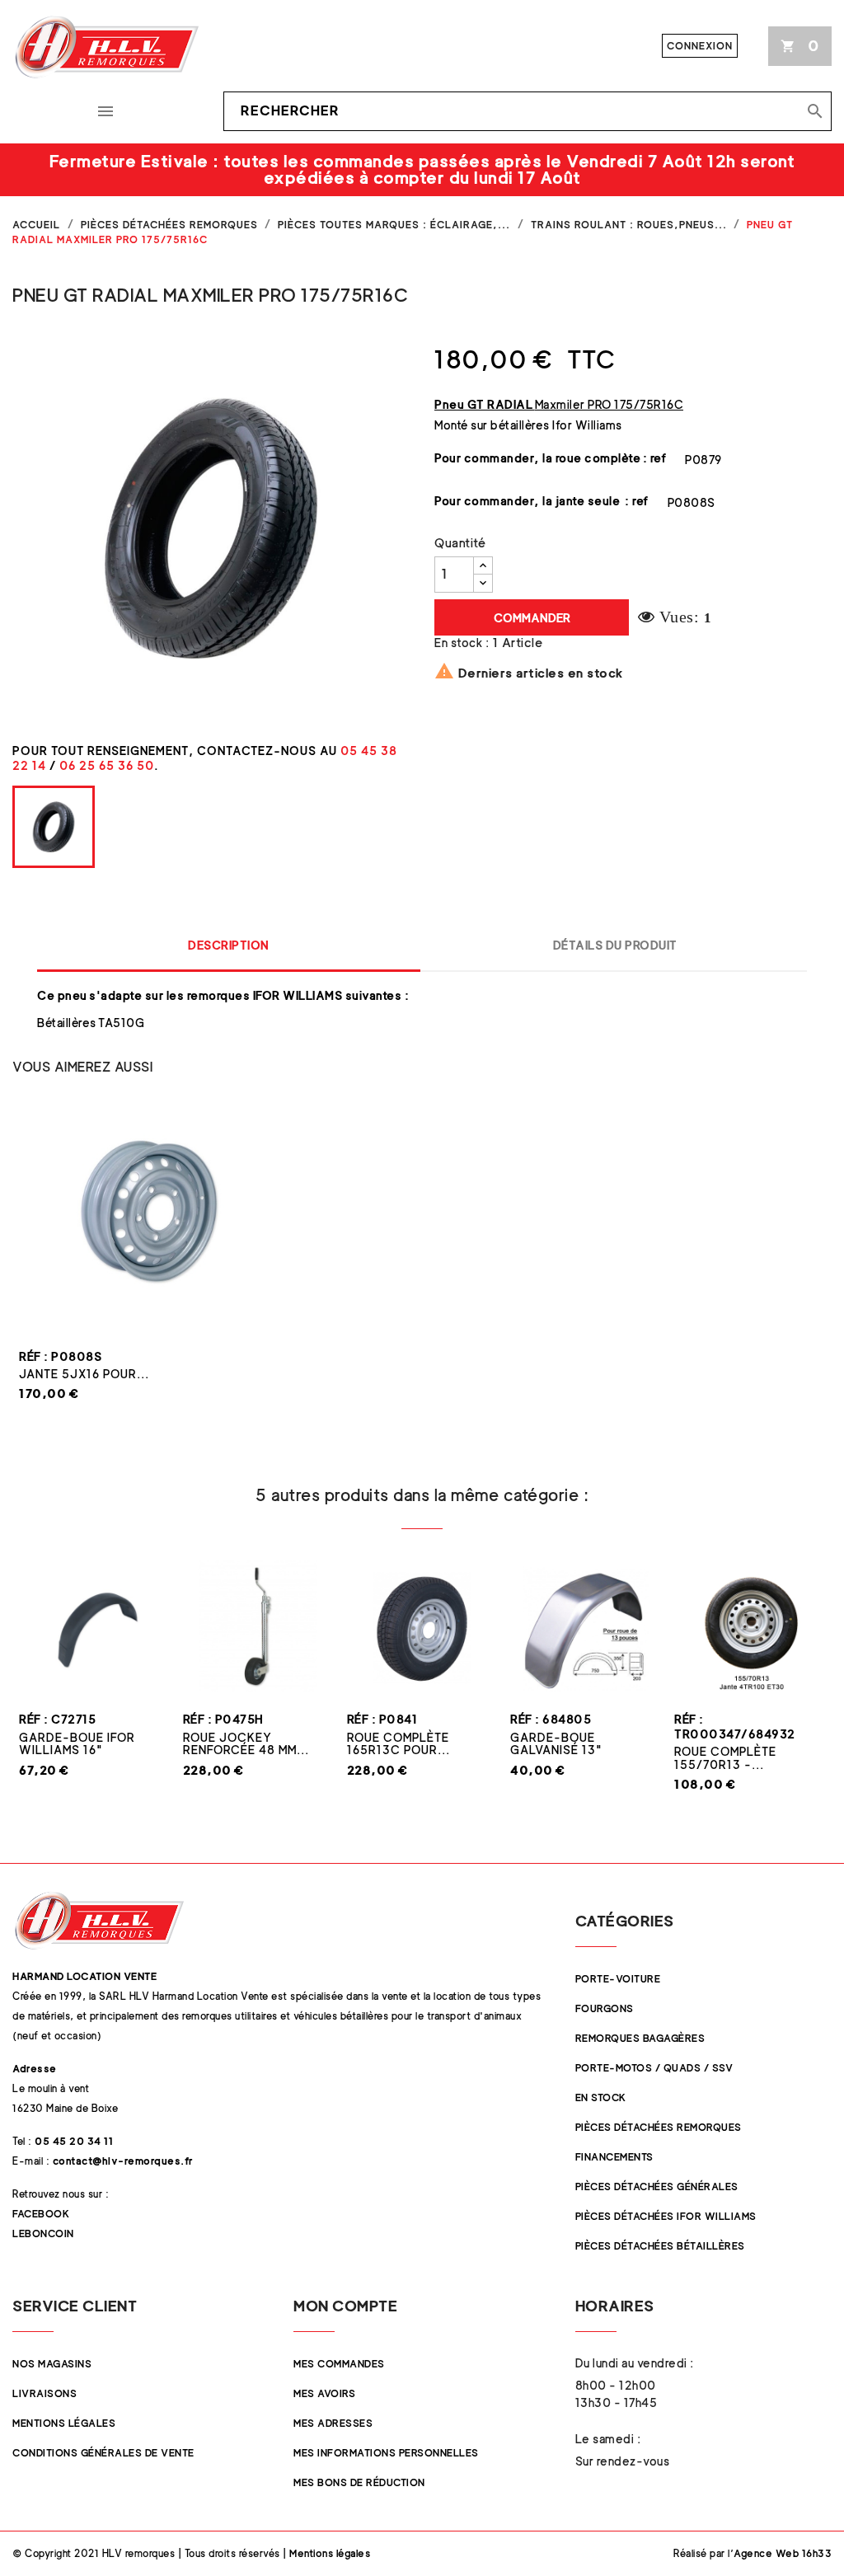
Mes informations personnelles (386, 2453)
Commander (532, 618)
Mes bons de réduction (359, 2482)
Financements (614, 2157)
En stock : (462, 643)
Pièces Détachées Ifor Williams (666, 2216)
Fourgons (605, 2008)
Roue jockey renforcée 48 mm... (246, 1743)
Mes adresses (333, 2423)
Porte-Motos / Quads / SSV (654, 2068)
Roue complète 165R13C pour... (399, 1743)
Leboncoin (43, 2233)
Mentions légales (64, 2423)
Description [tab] (229, 945)
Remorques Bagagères (640, 2038)
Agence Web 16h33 (783, 2553)
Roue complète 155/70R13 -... (725, 1757)
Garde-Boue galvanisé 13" (556, 1743)
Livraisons (45, 2393)
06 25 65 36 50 (107, 765)
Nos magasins (52, 2364)
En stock (601, 2097)
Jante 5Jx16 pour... (84, 1374)
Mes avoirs (324, 2393)
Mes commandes (339, 2364)
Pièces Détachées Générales (657, 2187)
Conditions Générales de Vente (103, 2453)
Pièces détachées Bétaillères (660, 2246)
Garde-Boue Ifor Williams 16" (77, 1743)
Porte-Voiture (618, 1979)
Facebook (41, 2214)
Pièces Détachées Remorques (659, 2127)
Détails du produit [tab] (615, 945)
